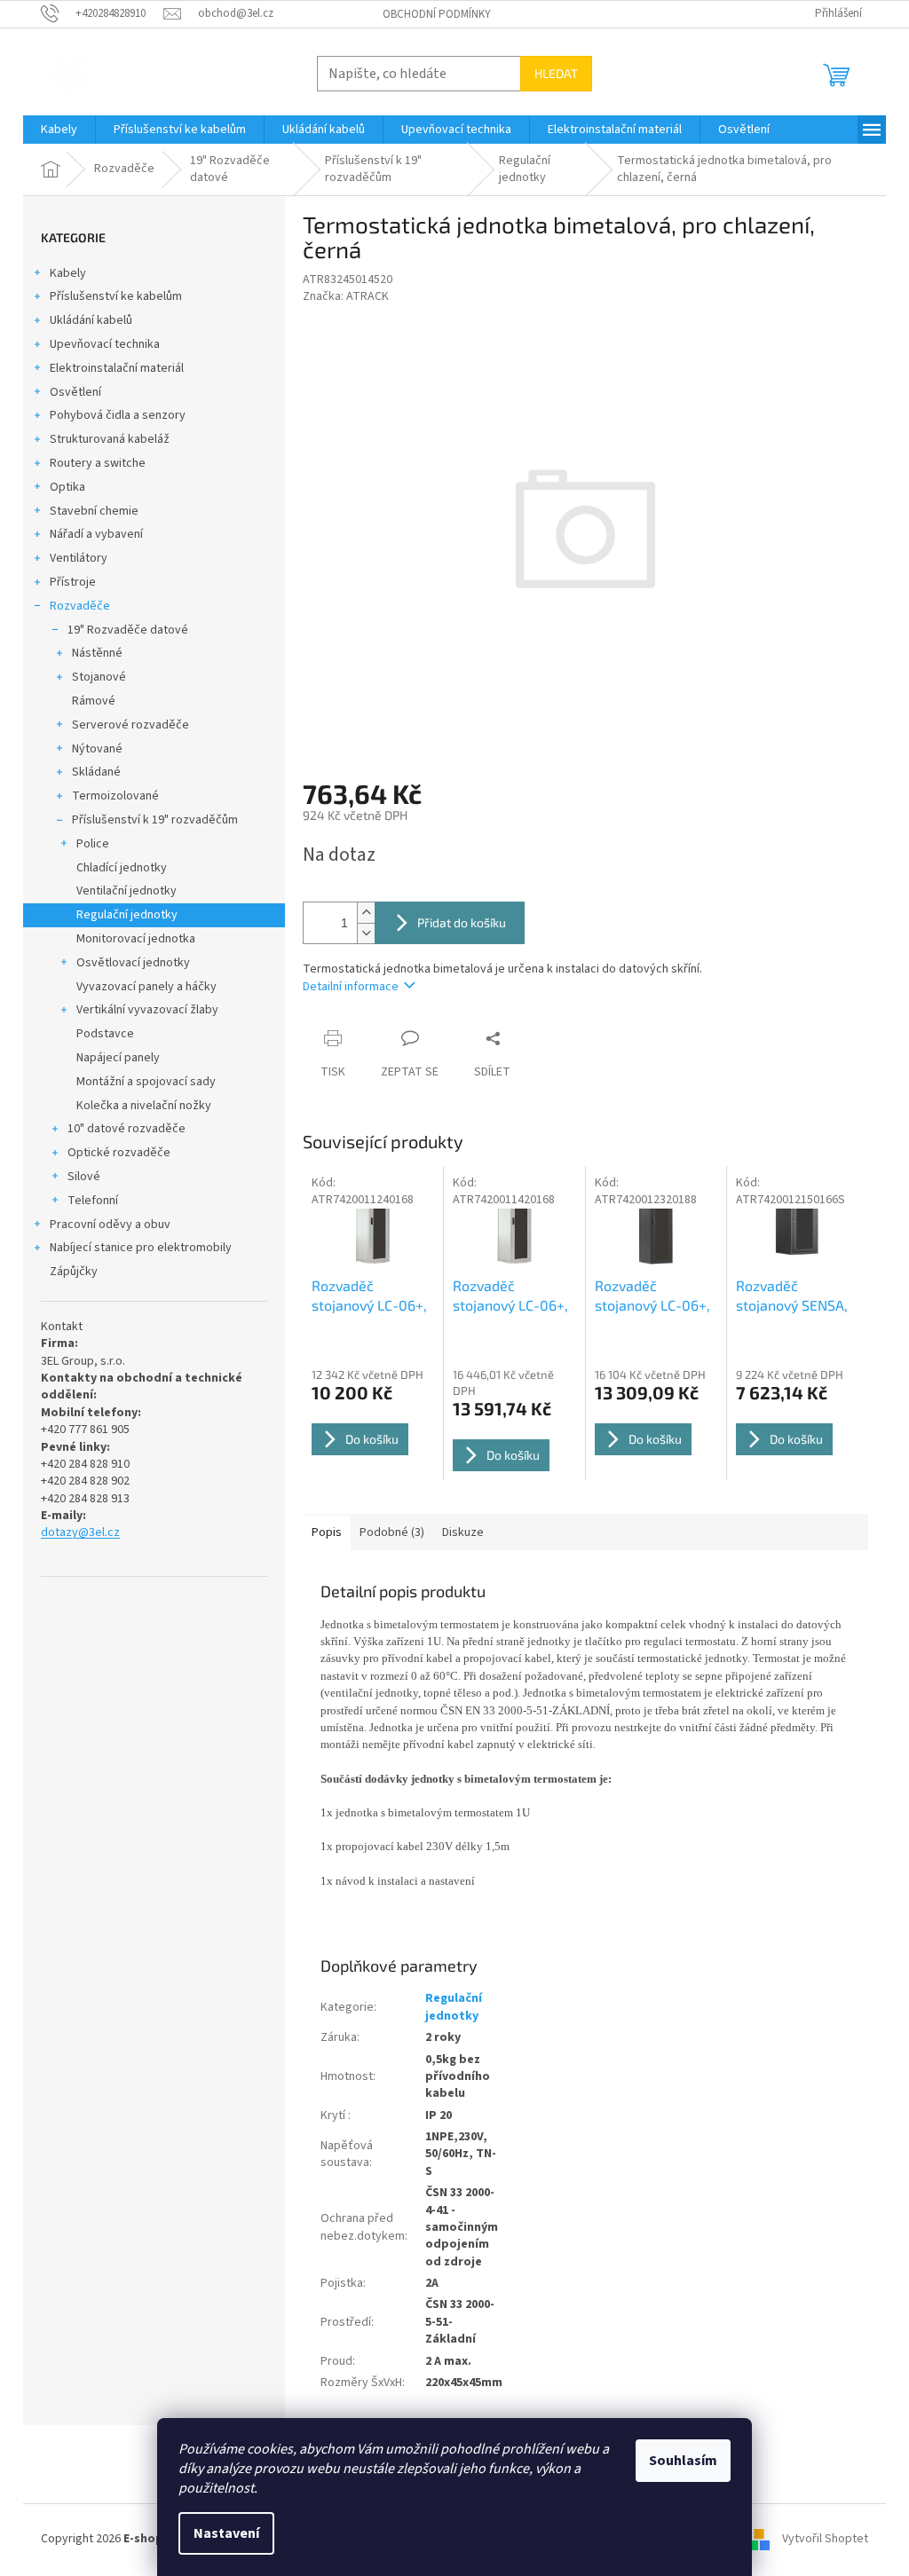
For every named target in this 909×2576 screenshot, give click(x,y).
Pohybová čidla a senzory (118, 415)
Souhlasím (683, 2461)
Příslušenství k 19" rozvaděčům (155, 820)
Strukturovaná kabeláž (110, 439)
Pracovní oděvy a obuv (110, 1225)
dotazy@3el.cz (80, 1533)
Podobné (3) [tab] (392, 1532)
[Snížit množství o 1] (366, 933)
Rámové (94, 701)
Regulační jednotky (127, 915)
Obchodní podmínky (437, 14)
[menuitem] (59, 130)
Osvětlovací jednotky (133, 963)
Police (93, 844)
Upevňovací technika (105, 344)
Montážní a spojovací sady (146, 1082)
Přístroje (73, 582)
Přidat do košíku (462, 922)
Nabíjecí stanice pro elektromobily (141, 1248)
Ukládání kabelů (91, 320)
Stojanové (99, 677)
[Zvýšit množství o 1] (366, 913)
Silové (84, 1177)
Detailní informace (351, 987)
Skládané (96, 772)
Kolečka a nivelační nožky (144, 1106)
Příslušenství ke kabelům (116, 296)
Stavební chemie (94, 511)
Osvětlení (75, 392)
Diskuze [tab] (463, 1532)
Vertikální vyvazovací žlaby (147, 1010)
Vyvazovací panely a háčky (146, 987)
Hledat (556, 73)
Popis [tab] (327, 1532)
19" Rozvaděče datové (128, 630)
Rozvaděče (80, 606)
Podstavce (105, 1034)
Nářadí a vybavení (96, 534)
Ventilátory (79, 558)
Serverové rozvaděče (130, 725)
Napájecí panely (118, 1058)
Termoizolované (115, 796)
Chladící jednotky (122, 868)
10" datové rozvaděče (126, 1129)
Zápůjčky (74, 1272)
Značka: (346, 296)
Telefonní (93, 1201)
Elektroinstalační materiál (117, 368)
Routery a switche (98, 463)
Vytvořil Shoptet (825, 2540)
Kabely (68, 273)
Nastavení (226, 2533)
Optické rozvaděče (119, 1153)
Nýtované (97, 749)
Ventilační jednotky (126, 891)
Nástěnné (97, 653)
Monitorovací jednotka (136, 939)
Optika (67, 487)
